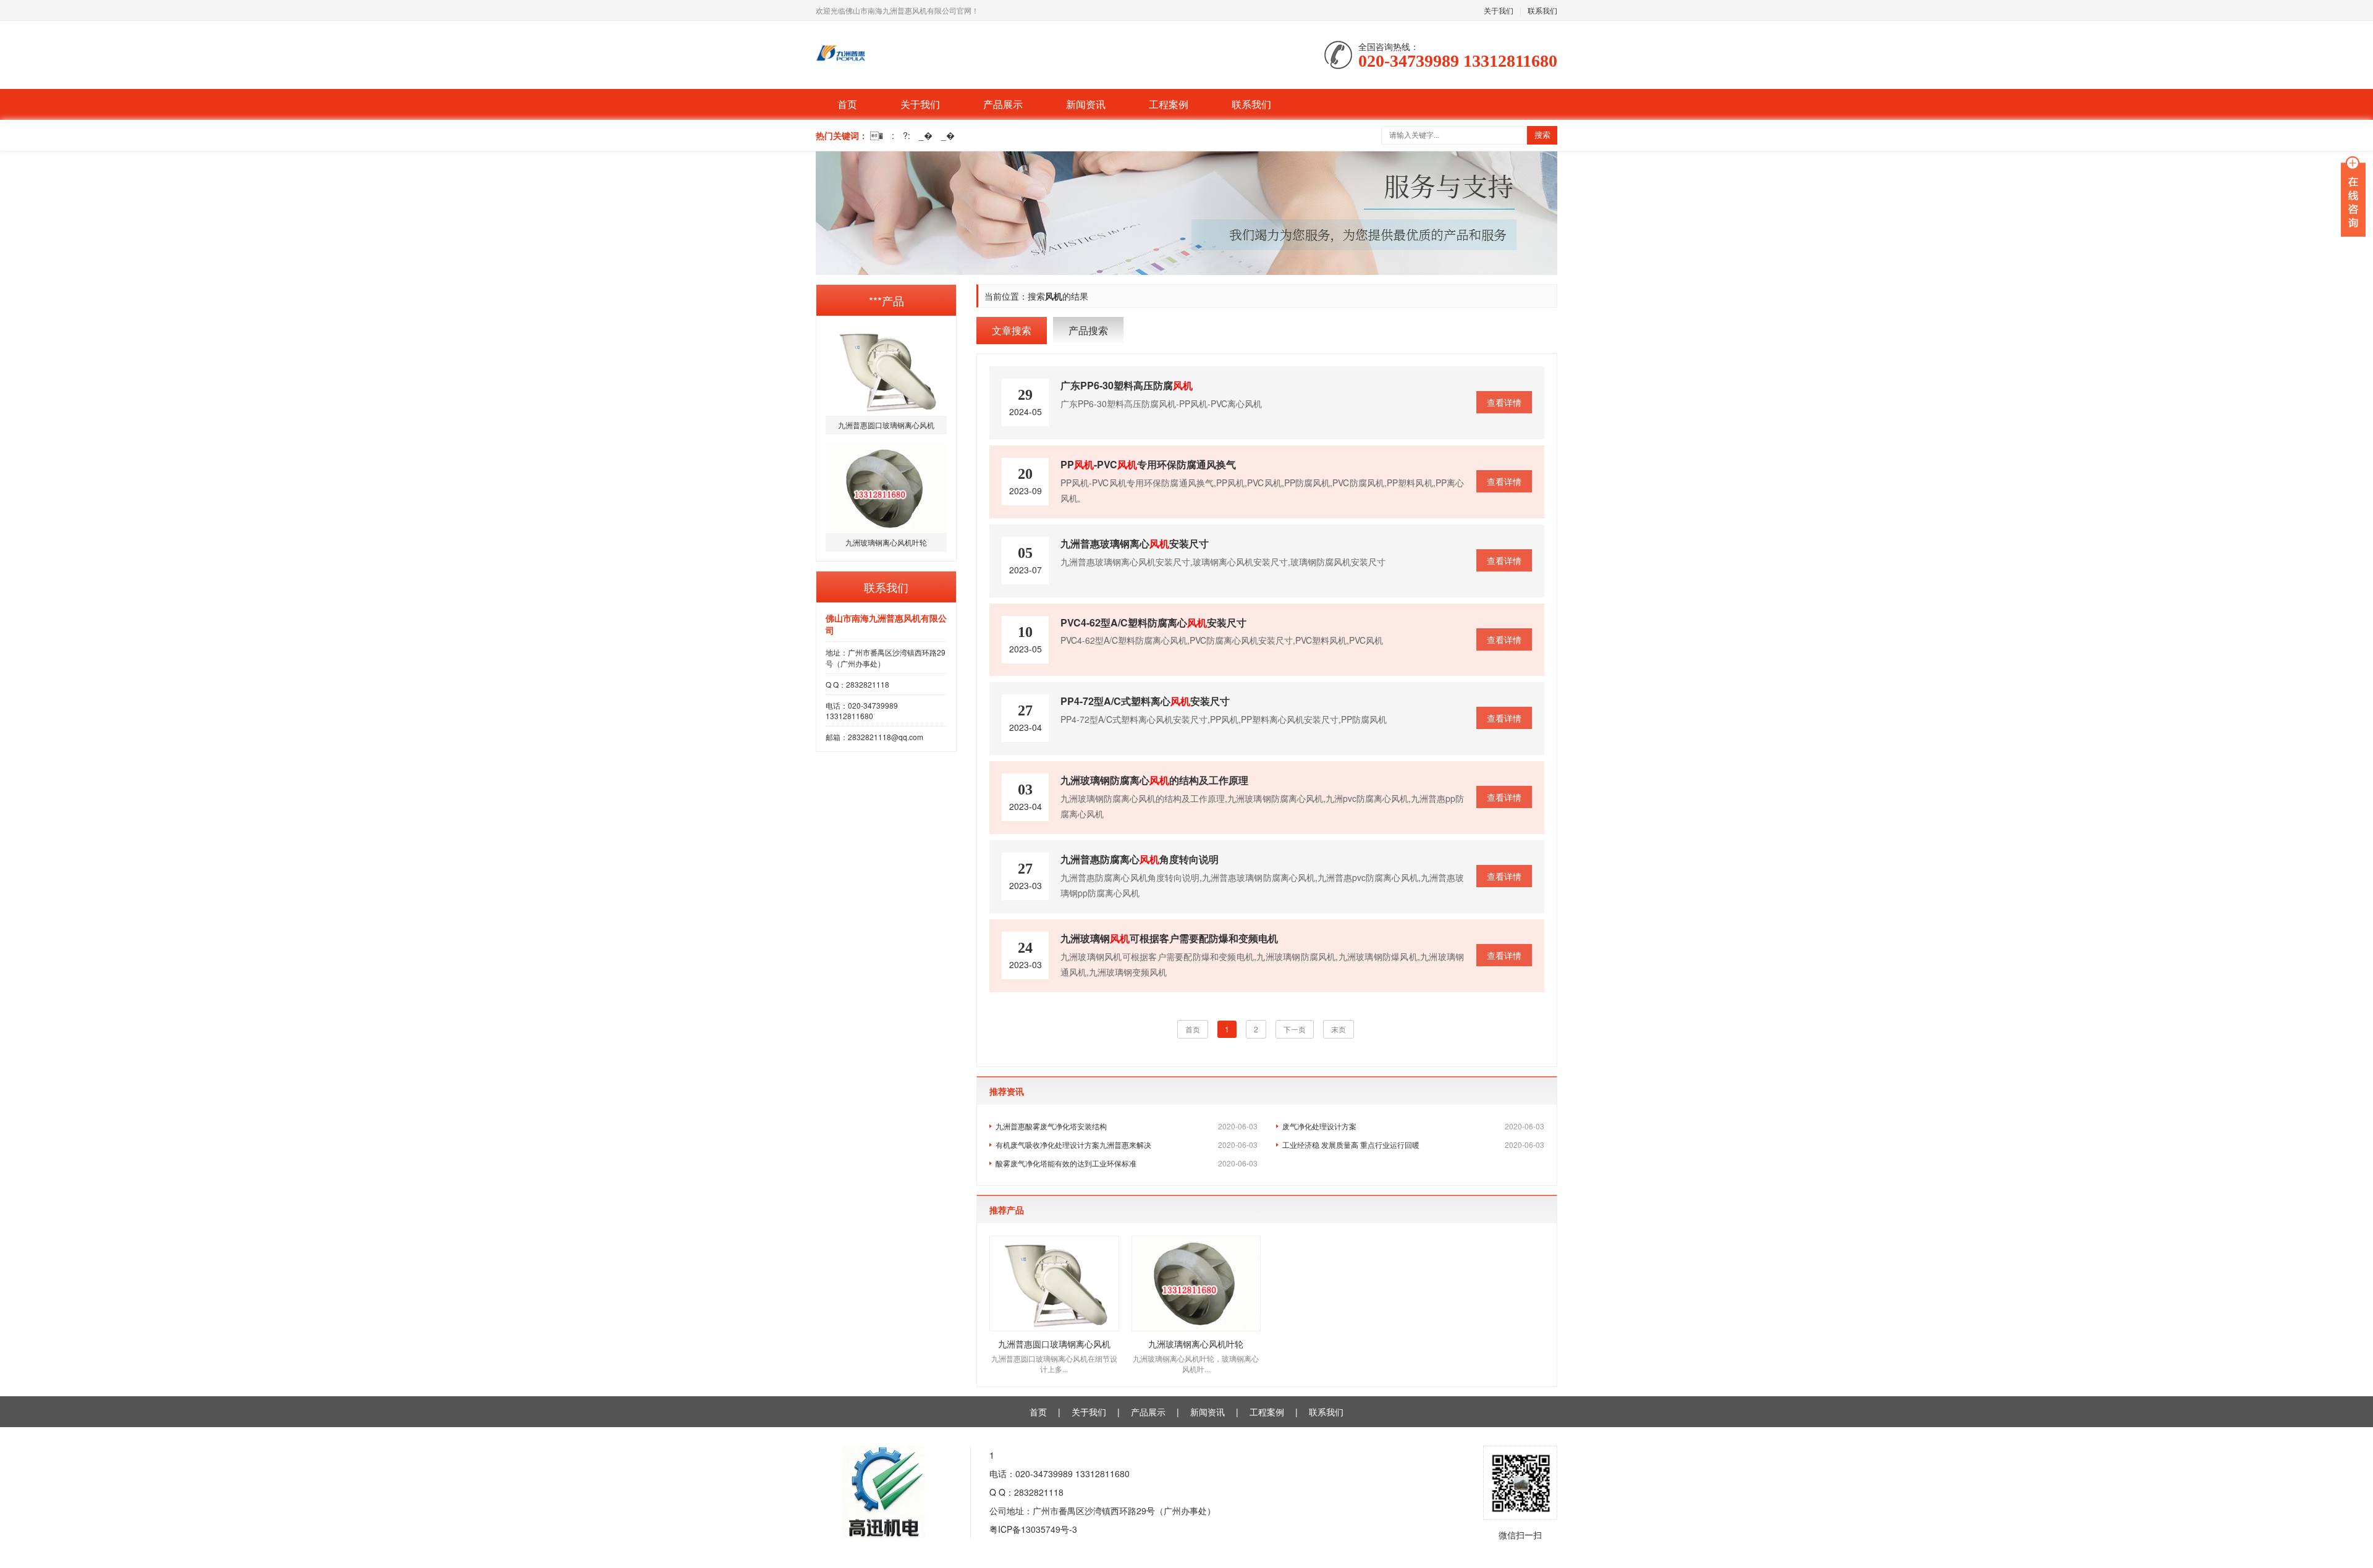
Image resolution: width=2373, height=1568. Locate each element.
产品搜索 (1088, 330)
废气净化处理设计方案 (1413, 1126)
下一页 (1295, 1029)
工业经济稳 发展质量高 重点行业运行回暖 (1413, 1144)
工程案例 (1169, 104)
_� (926, 135)
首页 (847, 104)
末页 (1339, 1029)
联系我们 (1542, 10)
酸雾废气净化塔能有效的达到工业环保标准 (1127, 1163)
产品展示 (1003, 104)
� (877, 135)
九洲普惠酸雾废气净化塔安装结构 (1127, 1126)
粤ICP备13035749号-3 (1033, 1529)
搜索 (1542, 135)
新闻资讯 (1086, 104)
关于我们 (1499, 10)
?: (907, 135)
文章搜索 (1012, 330)
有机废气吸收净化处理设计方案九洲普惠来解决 (1127, 1144)
